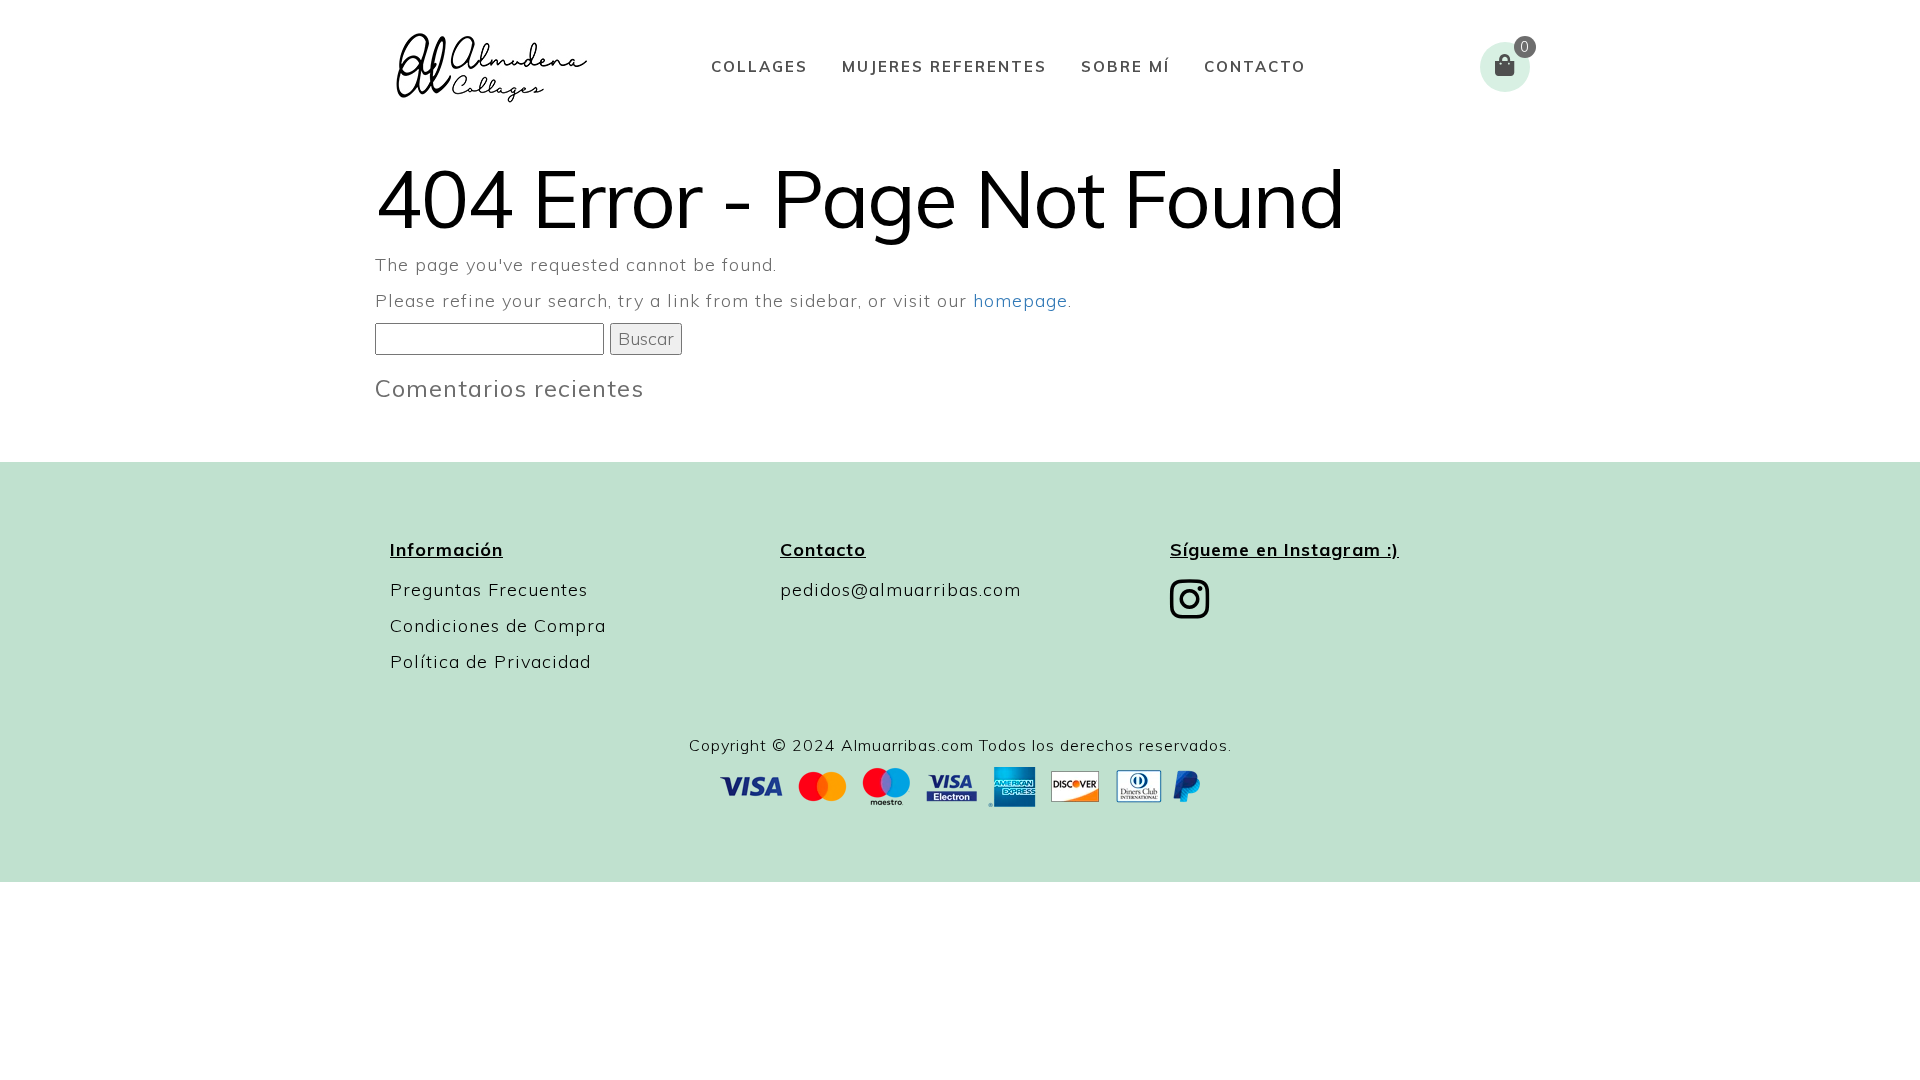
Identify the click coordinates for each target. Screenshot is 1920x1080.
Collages (759, 66)
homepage (1020, 300)
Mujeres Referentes (944, 66)
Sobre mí (1125, 66)
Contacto (1255, 66)
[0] (1505, 67)
